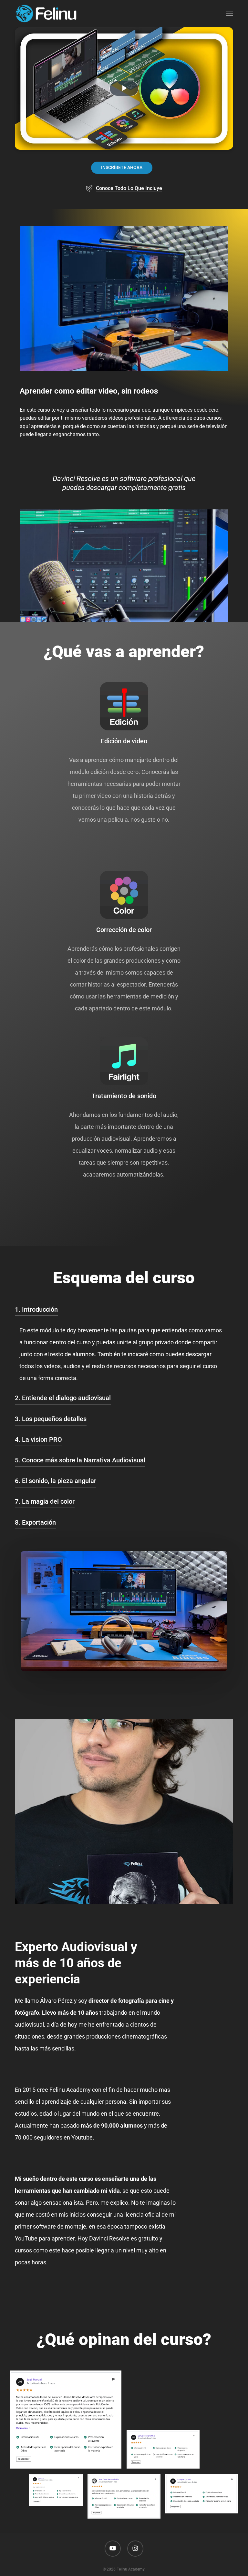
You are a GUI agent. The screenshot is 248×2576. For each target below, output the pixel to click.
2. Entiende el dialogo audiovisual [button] (63, 1398)
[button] (230, 14)
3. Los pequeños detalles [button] (51, 1419)
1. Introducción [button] (36, 1309)
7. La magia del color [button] (45, 1501)
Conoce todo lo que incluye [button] (129, 188)
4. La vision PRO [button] (38, 1439)
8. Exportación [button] (35, 1522)
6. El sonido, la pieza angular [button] (56, 1481)
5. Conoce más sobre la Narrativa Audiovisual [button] (80, 1460)
